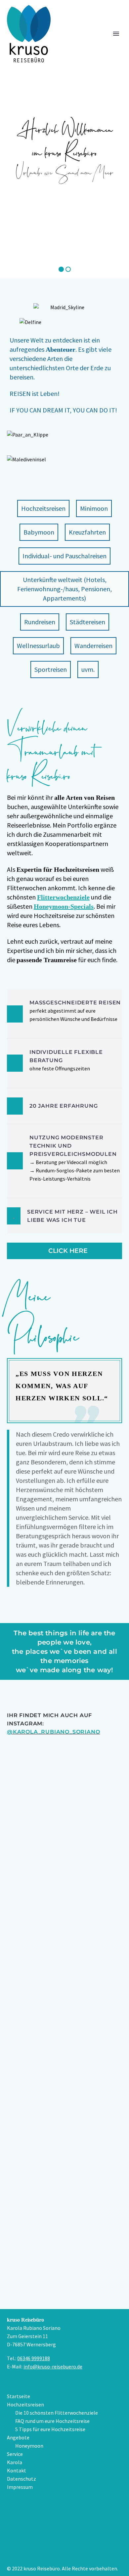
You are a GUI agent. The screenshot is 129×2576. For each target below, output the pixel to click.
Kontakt (17, 2470)
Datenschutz (21, 2479)
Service (15, 2454)
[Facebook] (64, 2526)
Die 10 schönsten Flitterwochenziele (57, 2413)
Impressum (20, 2487)
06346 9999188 (34, 2358)
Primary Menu (116, 34)
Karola (15, 2462)
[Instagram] (64, 2549)
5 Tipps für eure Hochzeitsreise (50, 2429)
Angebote (18, 2437)
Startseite (19, 2396)
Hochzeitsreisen (25, 2404)
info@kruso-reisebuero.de (53, 2366)
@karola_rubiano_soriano (53, 1732)
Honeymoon (29, 2446)
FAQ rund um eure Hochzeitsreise (52, 2421)
